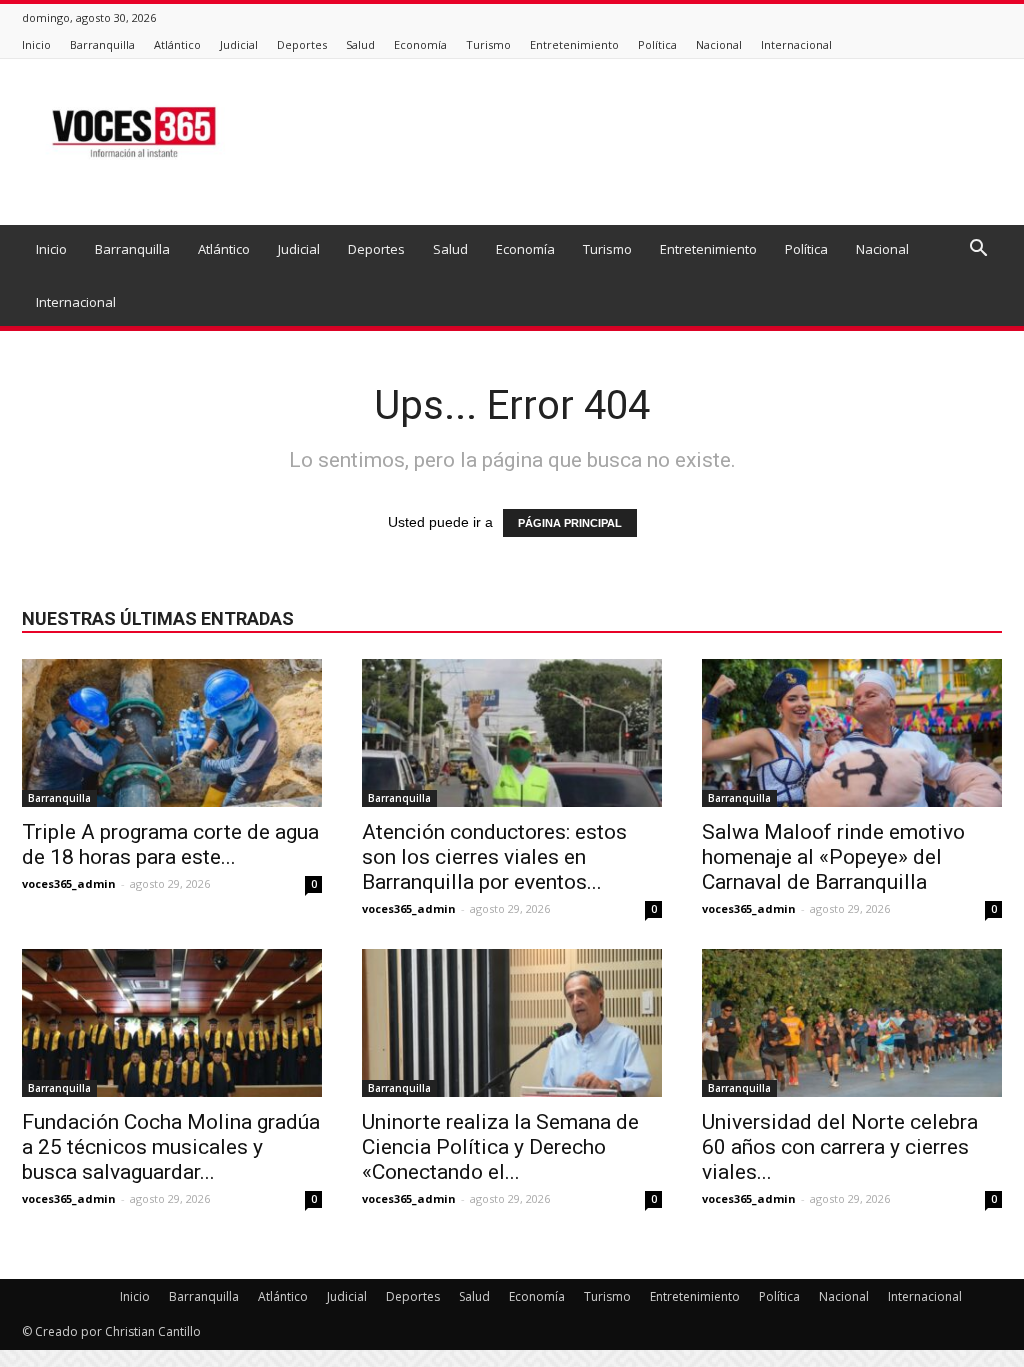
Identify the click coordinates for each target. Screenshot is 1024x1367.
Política (657, 44)
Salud (360, 44)
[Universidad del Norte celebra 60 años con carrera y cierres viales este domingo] (852, 1023)
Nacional (719, 44)
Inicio (36, 44)
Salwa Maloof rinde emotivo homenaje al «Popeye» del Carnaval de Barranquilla (833, 857)
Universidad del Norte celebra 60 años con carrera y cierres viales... (840, 1147)
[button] (978, 250)
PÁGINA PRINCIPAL (570, 523)
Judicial (239, 44)
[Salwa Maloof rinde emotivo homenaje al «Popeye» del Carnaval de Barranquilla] (852, 733)
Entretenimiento (574, 44)
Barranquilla (102, 44)
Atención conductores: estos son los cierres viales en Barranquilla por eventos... (494, 857)
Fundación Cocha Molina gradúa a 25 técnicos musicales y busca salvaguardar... (171, 1147)
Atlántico (177, 44)
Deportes (302, 44)
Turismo (488, 44)
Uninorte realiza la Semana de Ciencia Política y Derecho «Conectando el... (500, 1147)
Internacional (796, 44)
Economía (420, 44)
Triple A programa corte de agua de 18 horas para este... (170, 844)
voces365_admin (69, 883)
